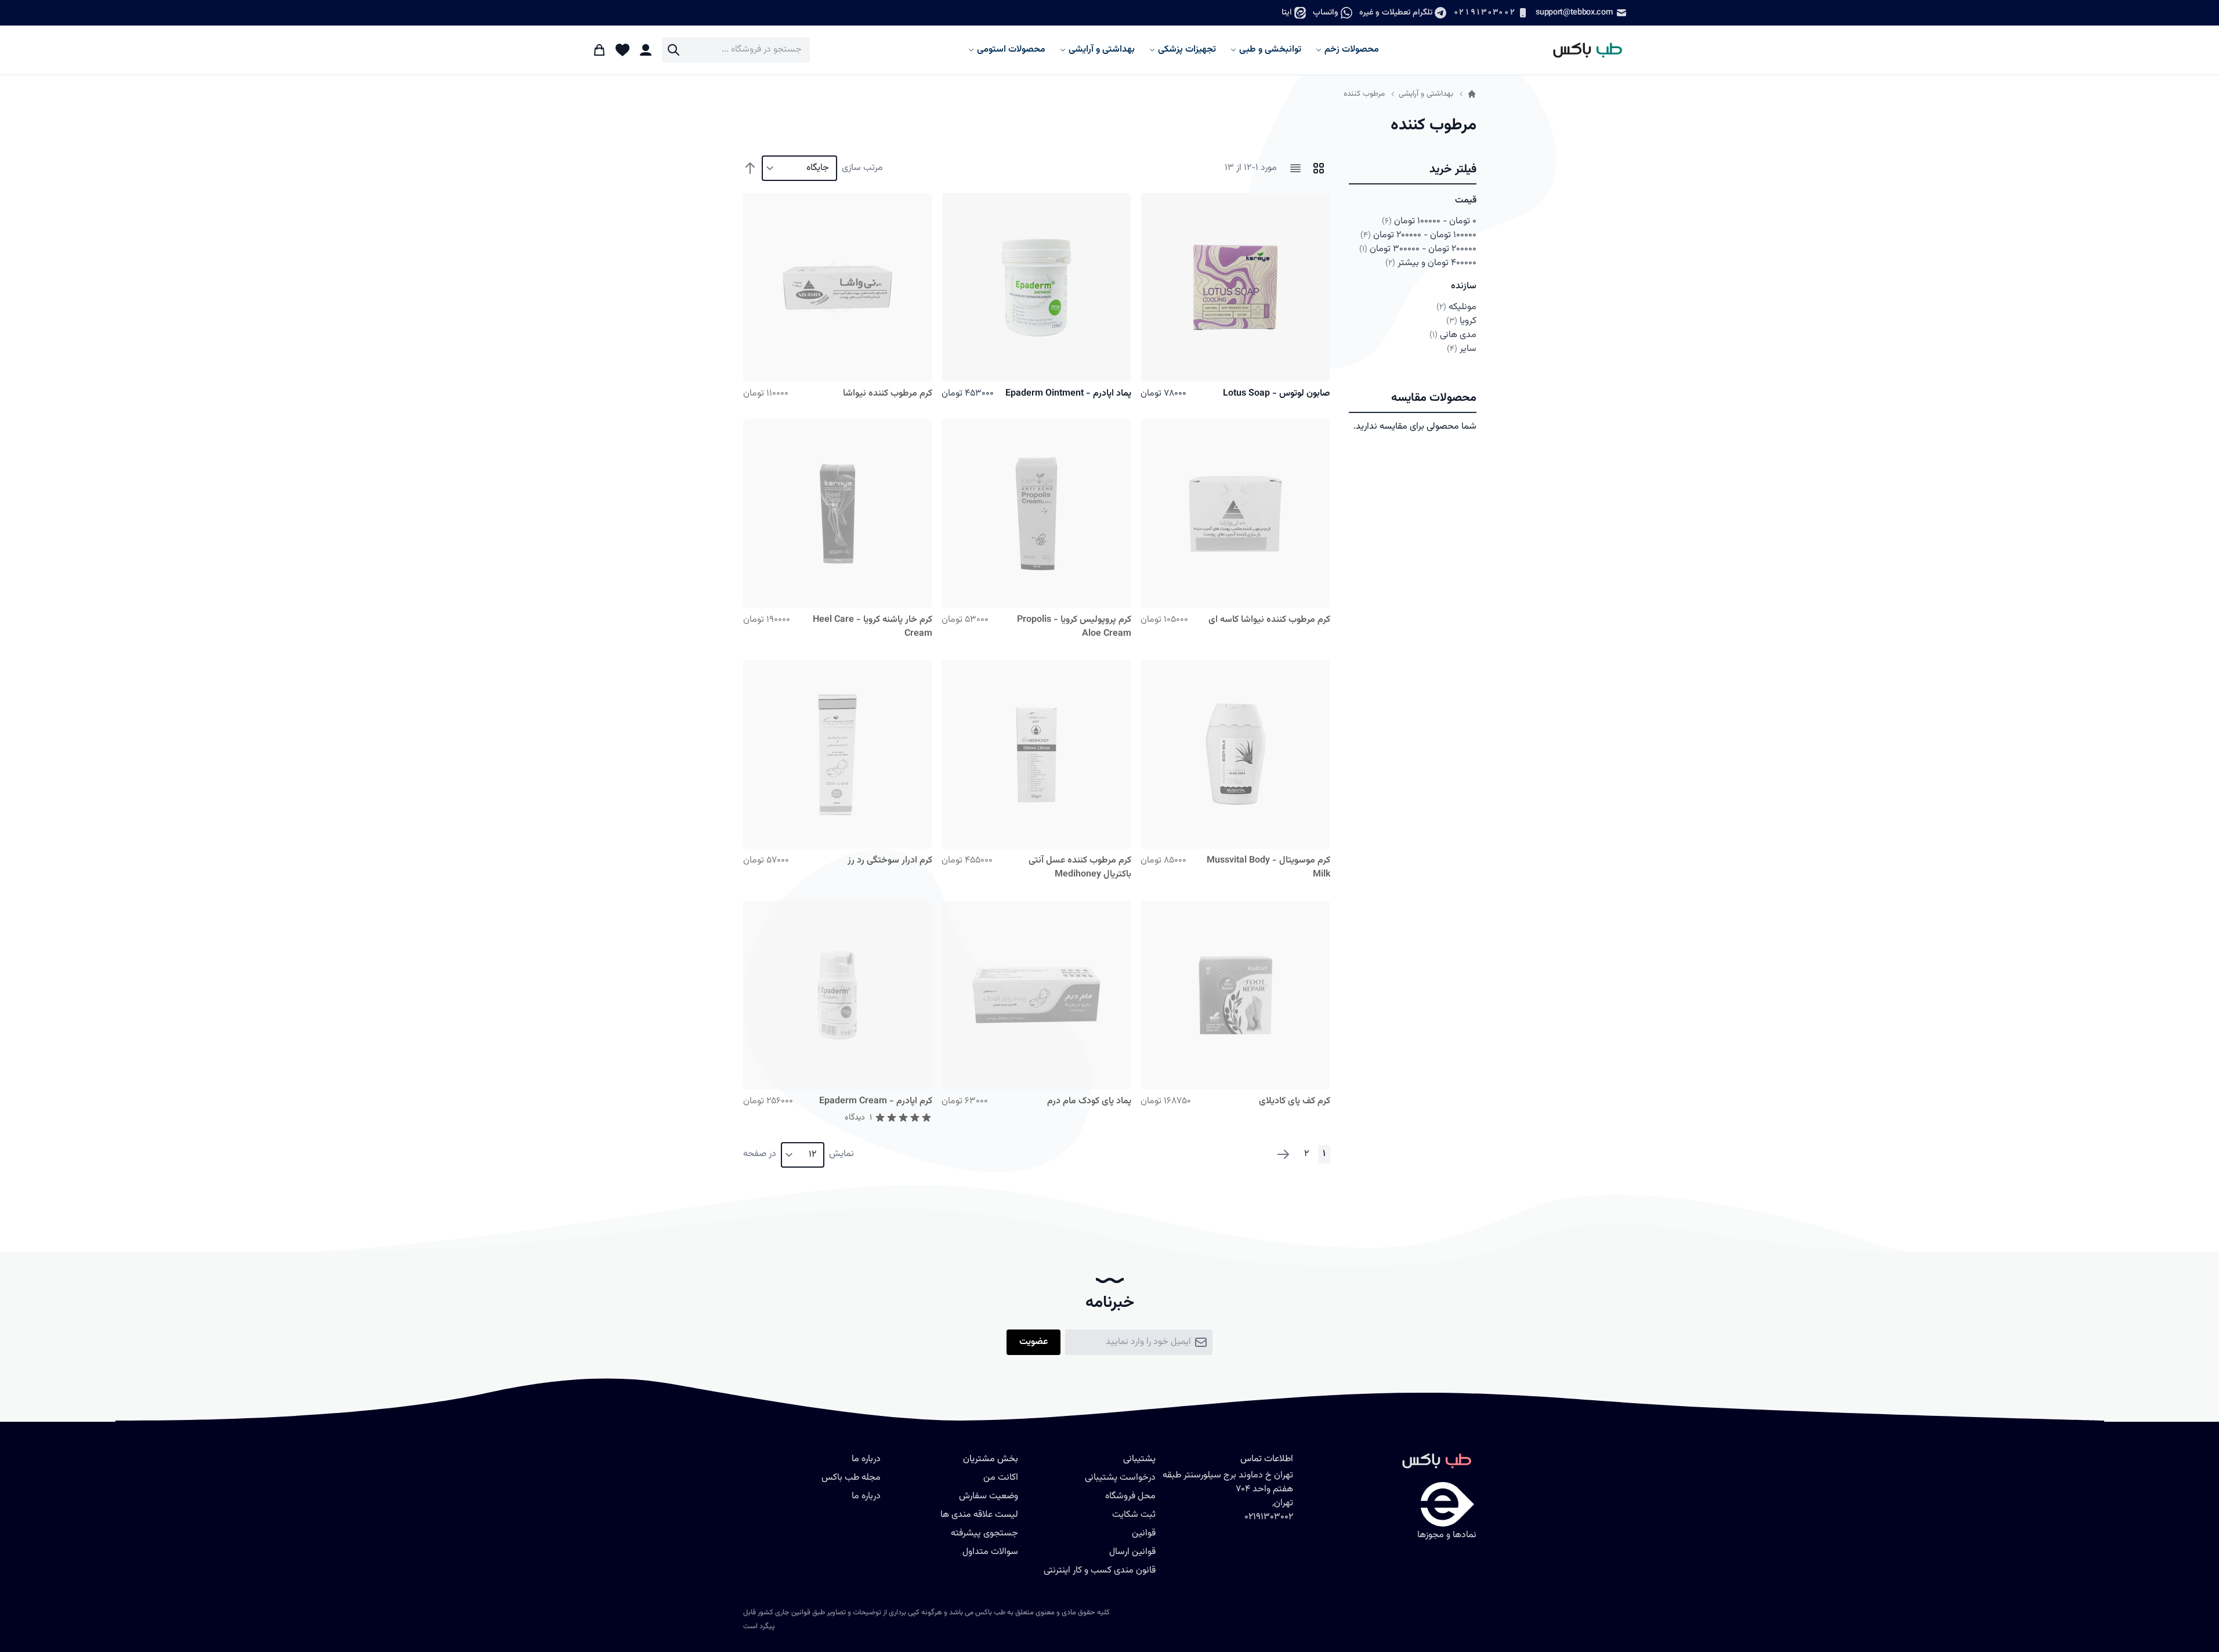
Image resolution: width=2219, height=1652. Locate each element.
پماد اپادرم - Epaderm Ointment (1068, 394)
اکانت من (1001, 1478)
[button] (1413, 170)
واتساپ (1326, 12)
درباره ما (866, 1496)
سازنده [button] (1464, 286)
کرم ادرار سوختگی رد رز (890, 861)
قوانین (1144, 1533)
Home (1472, 94)
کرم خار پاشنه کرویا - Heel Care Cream (873, 627)
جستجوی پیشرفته (984, 1533)
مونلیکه (1456, 307)
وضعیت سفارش (989, 1496)
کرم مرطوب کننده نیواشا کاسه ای (1269, 620)
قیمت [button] (1466, 200)
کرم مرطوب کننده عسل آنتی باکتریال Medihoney (1080, 867)
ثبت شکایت (1134, 1515)
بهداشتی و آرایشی (1426, 94)
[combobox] (736, 50)
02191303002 (1484, 12)
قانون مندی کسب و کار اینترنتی (1100, 1571)
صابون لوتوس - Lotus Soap (1277, 394)
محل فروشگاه (1130, 1496)
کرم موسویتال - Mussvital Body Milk (1268, 867)
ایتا (1287, 12)
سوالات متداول (990, 1552)
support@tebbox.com (1574, 12)
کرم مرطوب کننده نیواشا (888, 394)
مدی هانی (1453, 335)
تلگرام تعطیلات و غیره (1396, 12)
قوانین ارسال (1132, 1552)
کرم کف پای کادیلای (1295, 1101)
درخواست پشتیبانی (1120, 1478)
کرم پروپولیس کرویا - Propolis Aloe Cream (1074, 627)
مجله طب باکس (851, 1478)
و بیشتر (1431, 263)
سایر (1462, 349)
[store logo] (1582, 50)
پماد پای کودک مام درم (1089, 1101)
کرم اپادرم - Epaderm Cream (876, 1101)
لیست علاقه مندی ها (979, 1515)
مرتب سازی (862, 168)
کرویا (1461, 321)
